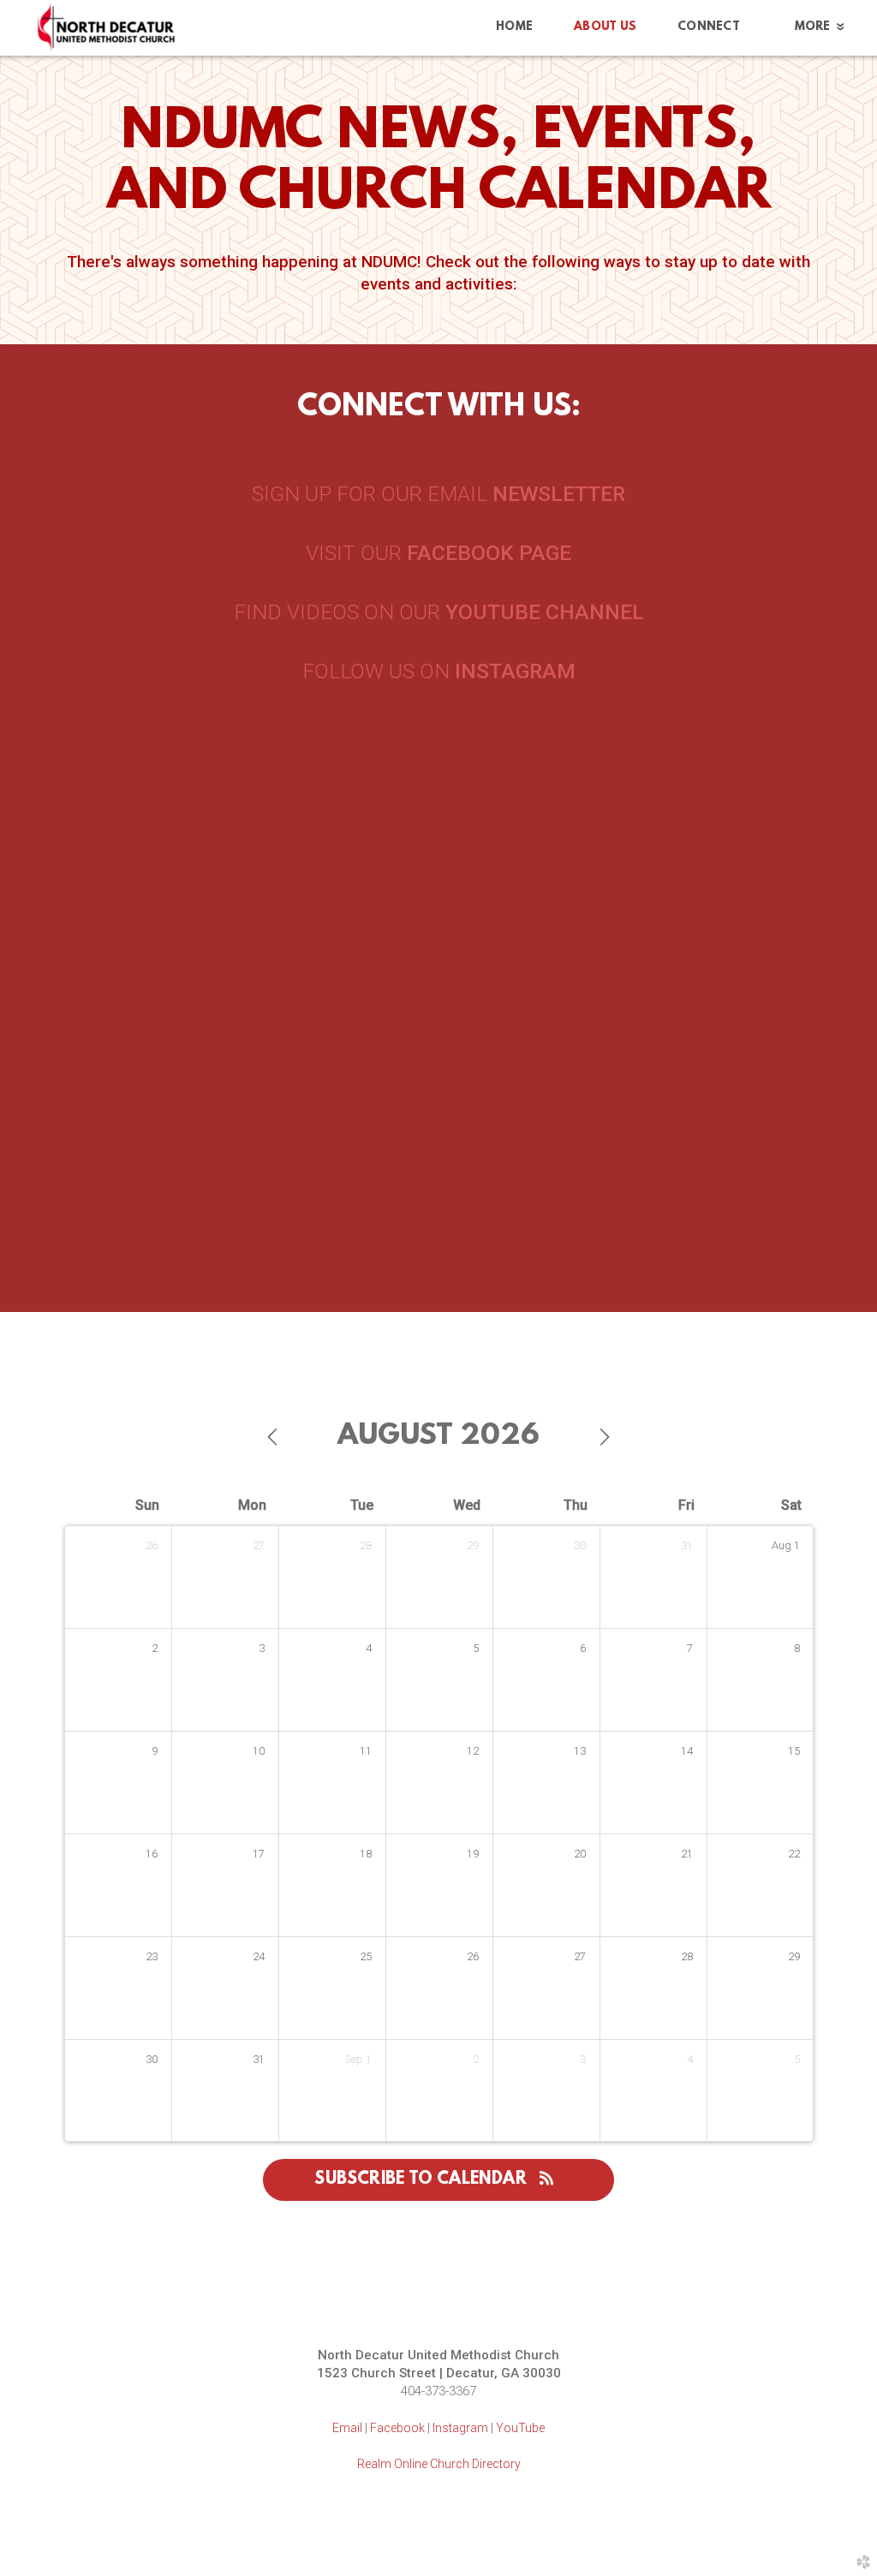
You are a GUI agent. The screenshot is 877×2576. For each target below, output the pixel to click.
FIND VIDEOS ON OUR (439, 612)
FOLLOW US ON (439, 671)
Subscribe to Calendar (423, 2179)
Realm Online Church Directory (439, 2464)
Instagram (460, 2428)
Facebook (397, 2428)
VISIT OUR (438, 553)
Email (347, 2428)
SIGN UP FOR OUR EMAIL (438, 494)
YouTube (520, 2428)
